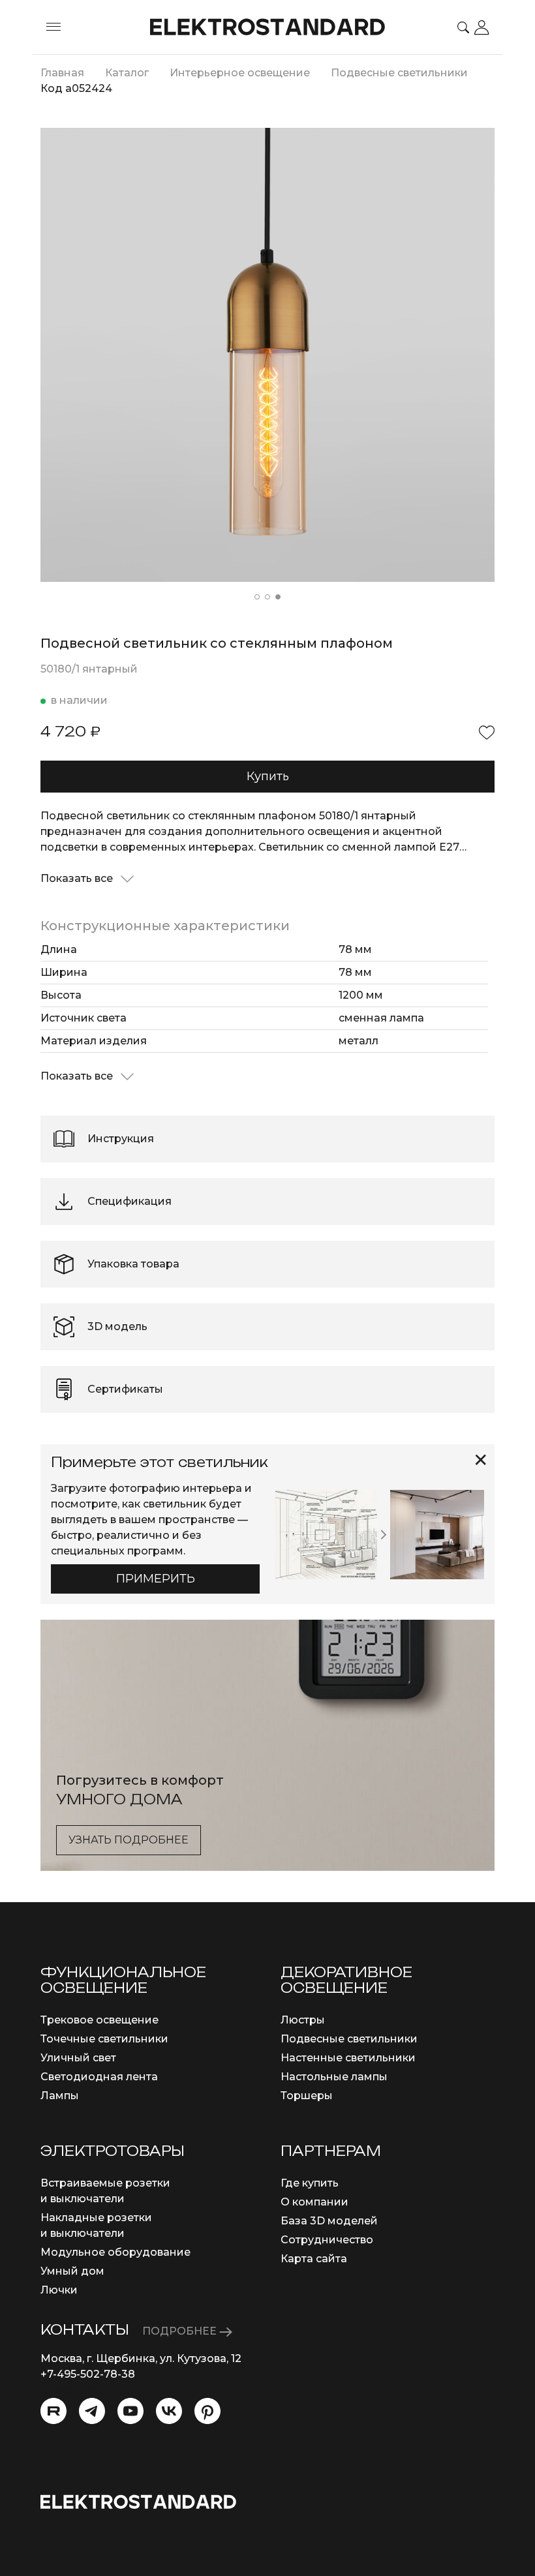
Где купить (310, 2183)
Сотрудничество (327, 2240)
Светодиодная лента (99, 2077)
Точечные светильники (104, 2039)
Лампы (60, 2096)
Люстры (303, 2020)
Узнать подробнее (129, 1840)
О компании (314, 2202)
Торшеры (307, 2096)
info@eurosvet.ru (86, 2390)
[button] (257, 597)
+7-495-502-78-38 (88, 2374)
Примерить (156, 1579)
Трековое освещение (99, 2020)
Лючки (59, 2290)
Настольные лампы (334, 2077)
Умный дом (72, 2271)
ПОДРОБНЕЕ (181, 2331)
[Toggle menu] (53, 27)
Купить (268, 776)
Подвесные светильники (349, 2039)
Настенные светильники (348, 2058)
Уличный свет (78, 2058)
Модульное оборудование (115, 2252)
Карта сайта (314, 2259)
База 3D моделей (329, 2221)
